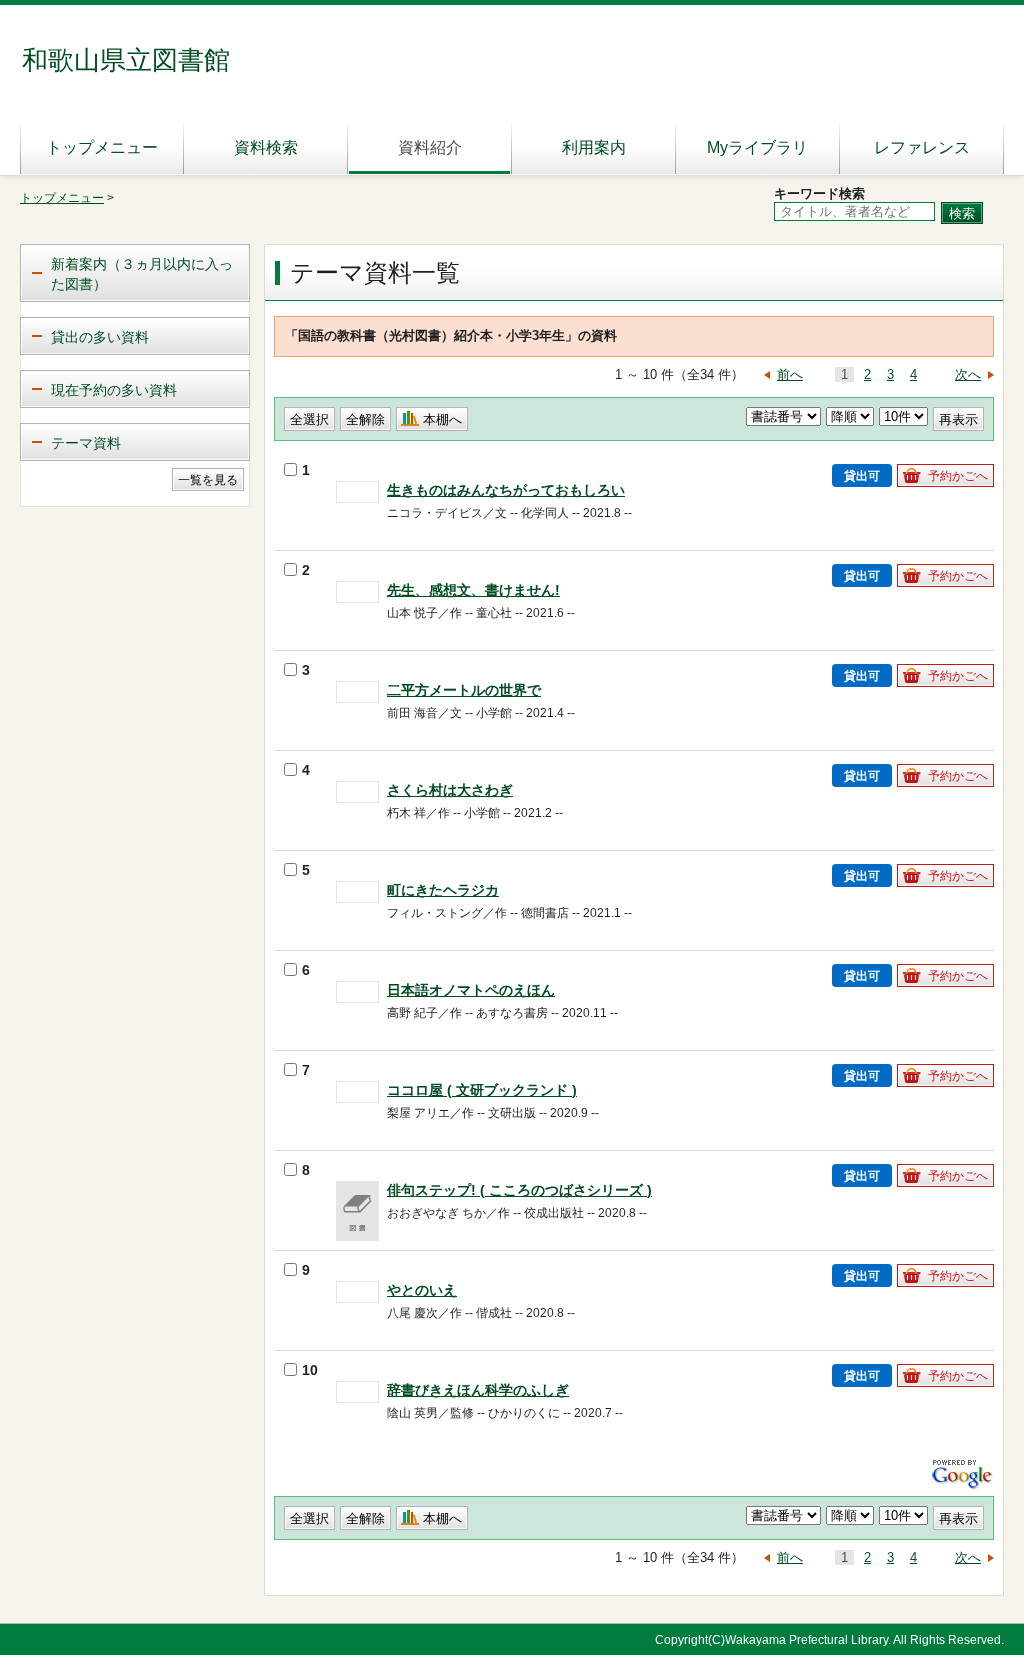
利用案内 (594, 147)
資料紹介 (430, 147)
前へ (790, 374)
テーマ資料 (86, 443)
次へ (968, 374)
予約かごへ (958, 476)
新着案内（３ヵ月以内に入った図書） (142, 274)
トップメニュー (102, 147)
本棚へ (442, 419)
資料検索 (266, 147)
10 (310, 1370)
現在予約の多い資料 (114, 390)
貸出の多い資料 (100, 337)
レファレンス (922, 147)
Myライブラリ (757, 147)
